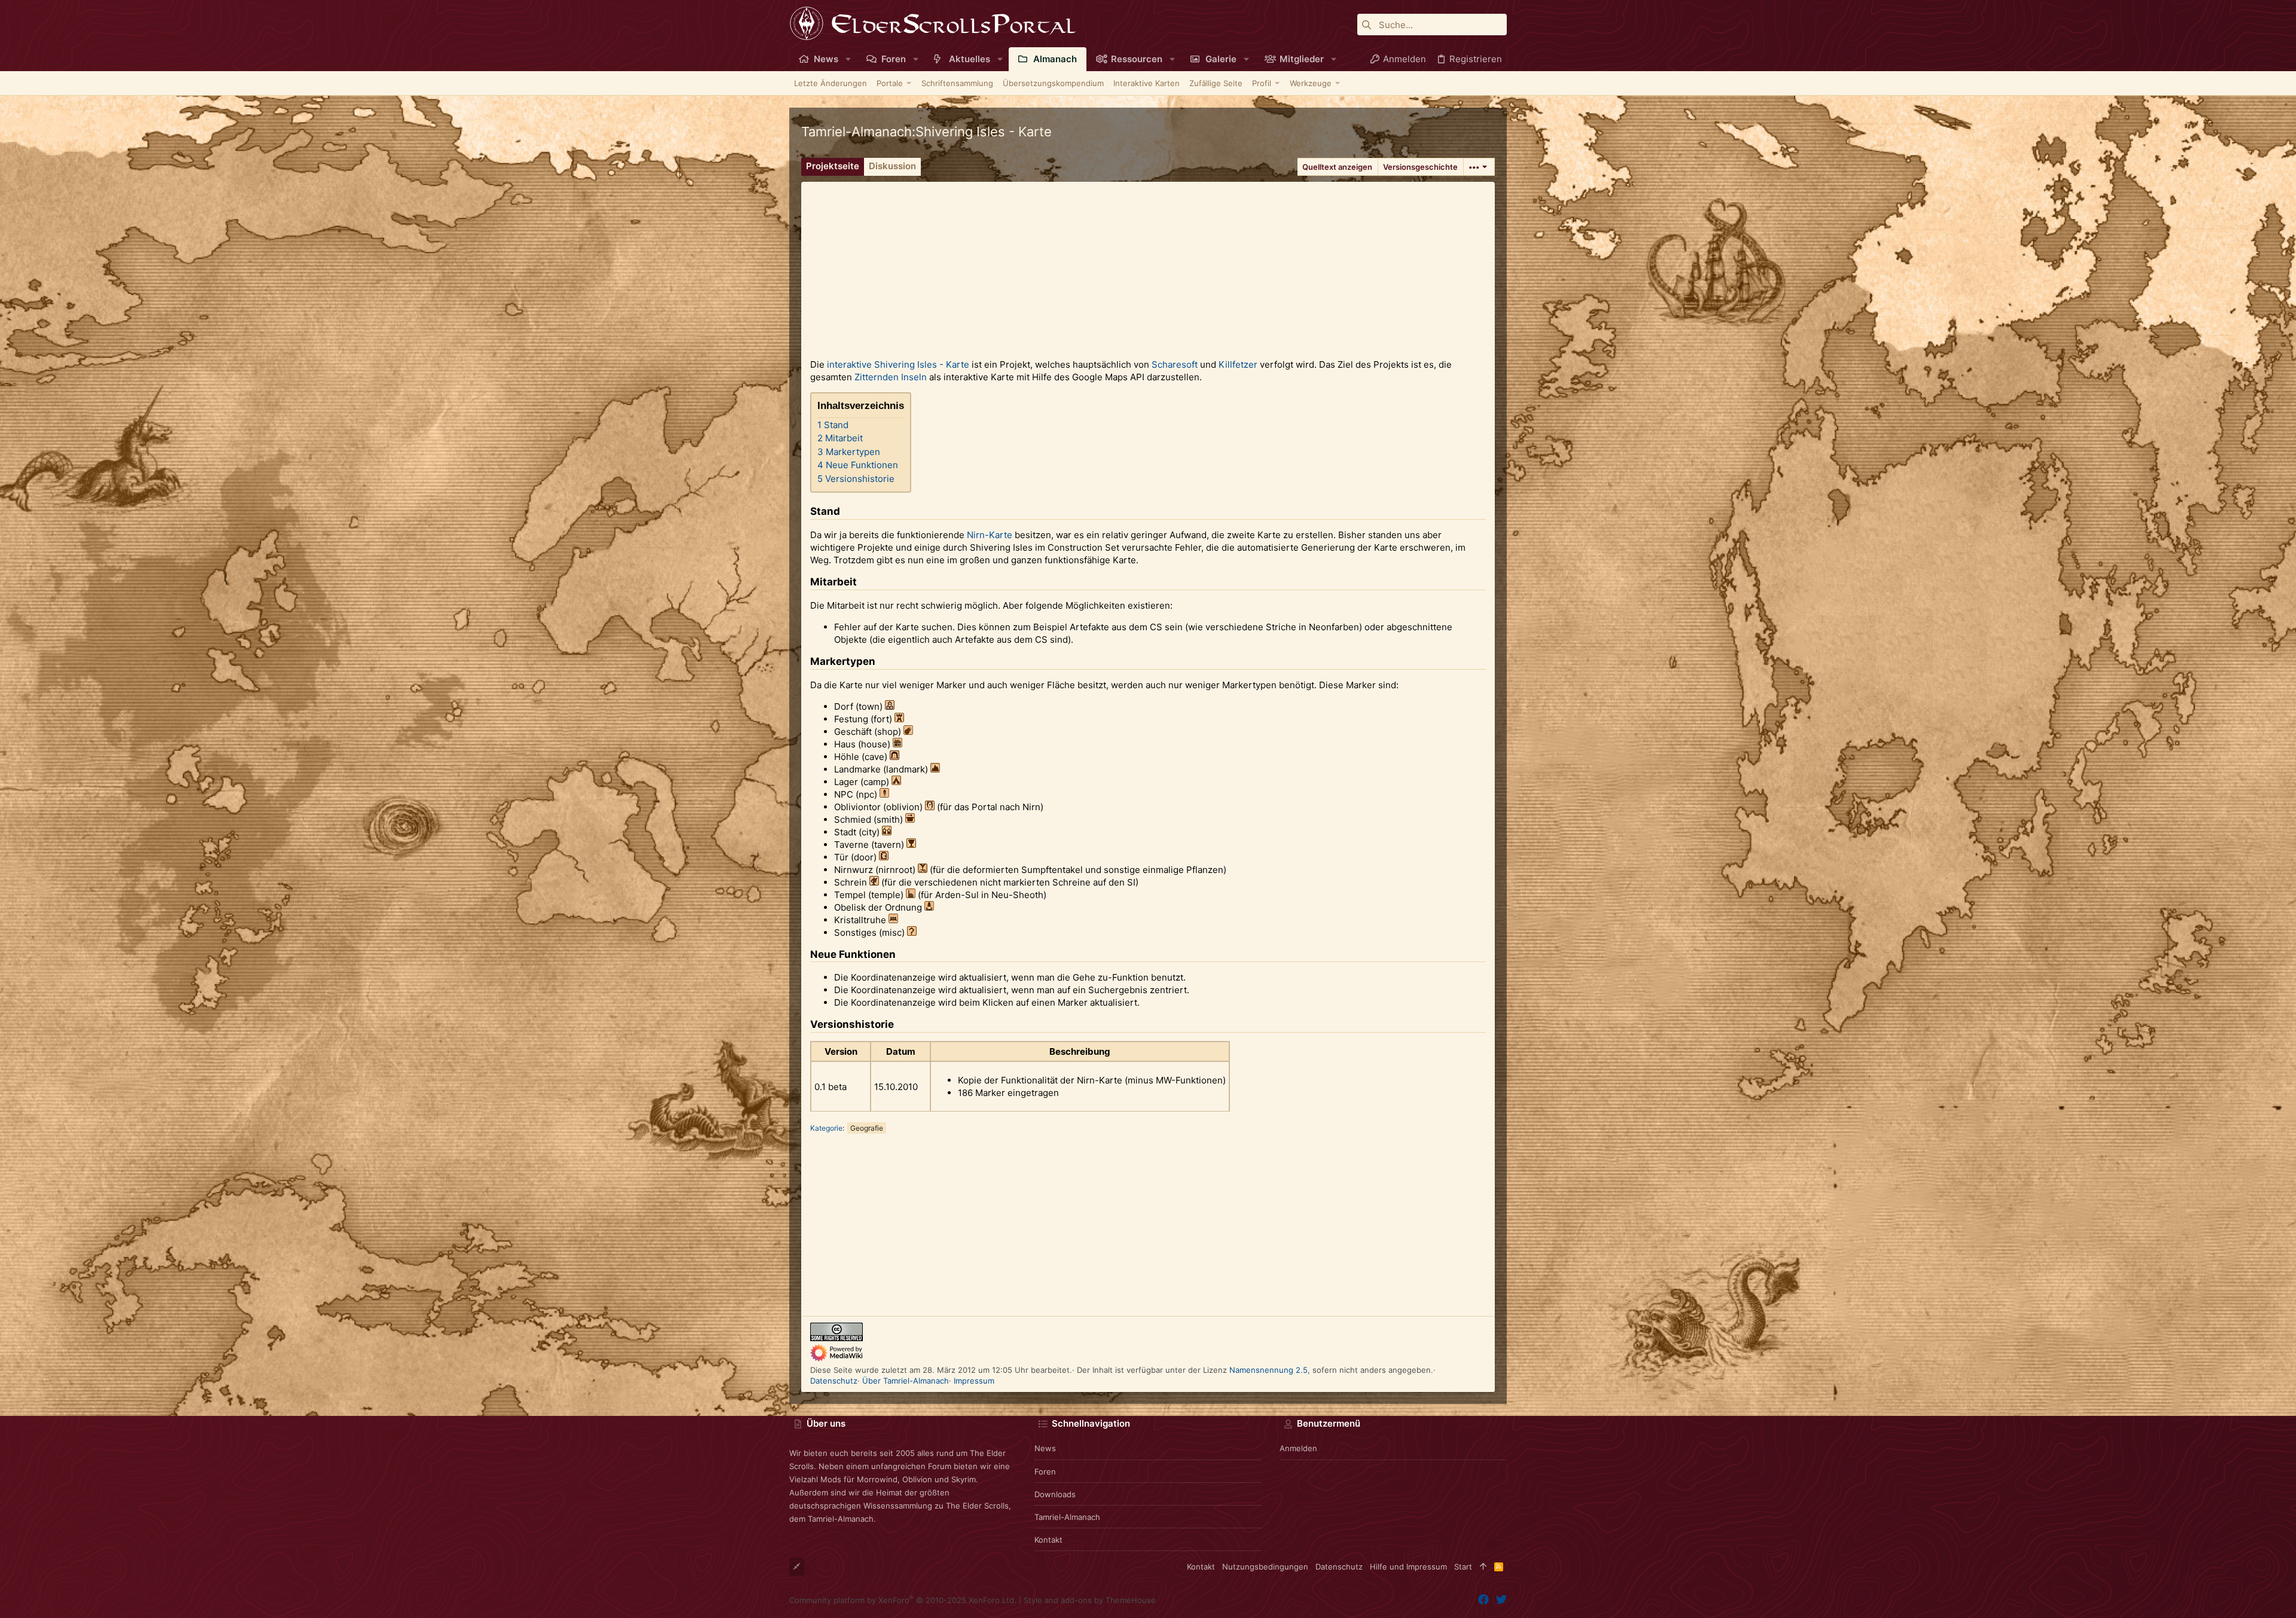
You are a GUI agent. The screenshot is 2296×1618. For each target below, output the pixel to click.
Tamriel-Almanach (1067, 1517)
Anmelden (1298, 1448)
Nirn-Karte (990, 535)
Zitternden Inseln (891, 377)
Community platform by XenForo (903, 1600)
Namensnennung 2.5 (1268, 1370)
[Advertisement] (1148, 265)
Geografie (867, 1128)
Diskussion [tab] (892, 166)
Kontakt (1048, 1540)
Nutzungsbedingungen (1265, 1567)
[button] (848, 59)
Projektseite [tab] (833, 166)
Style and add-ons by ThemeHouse (1090, 1600)
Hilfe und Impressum (1408, 1567)
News (1045, 1448)
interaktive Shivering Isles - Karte (898, 364)
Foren (1045, 1472)
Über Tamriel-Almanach (906, 1381)
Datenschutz (834, 1381)
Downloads (1055, 1494)
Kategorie (826, 1128)
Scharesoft (1175, 364)
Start (1463, 1567)
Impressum (974, 1381)
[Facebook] (1483, 1600)
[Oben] (1483, 1567)
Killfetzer (1238, 364)
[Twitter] (1501, 1600)
